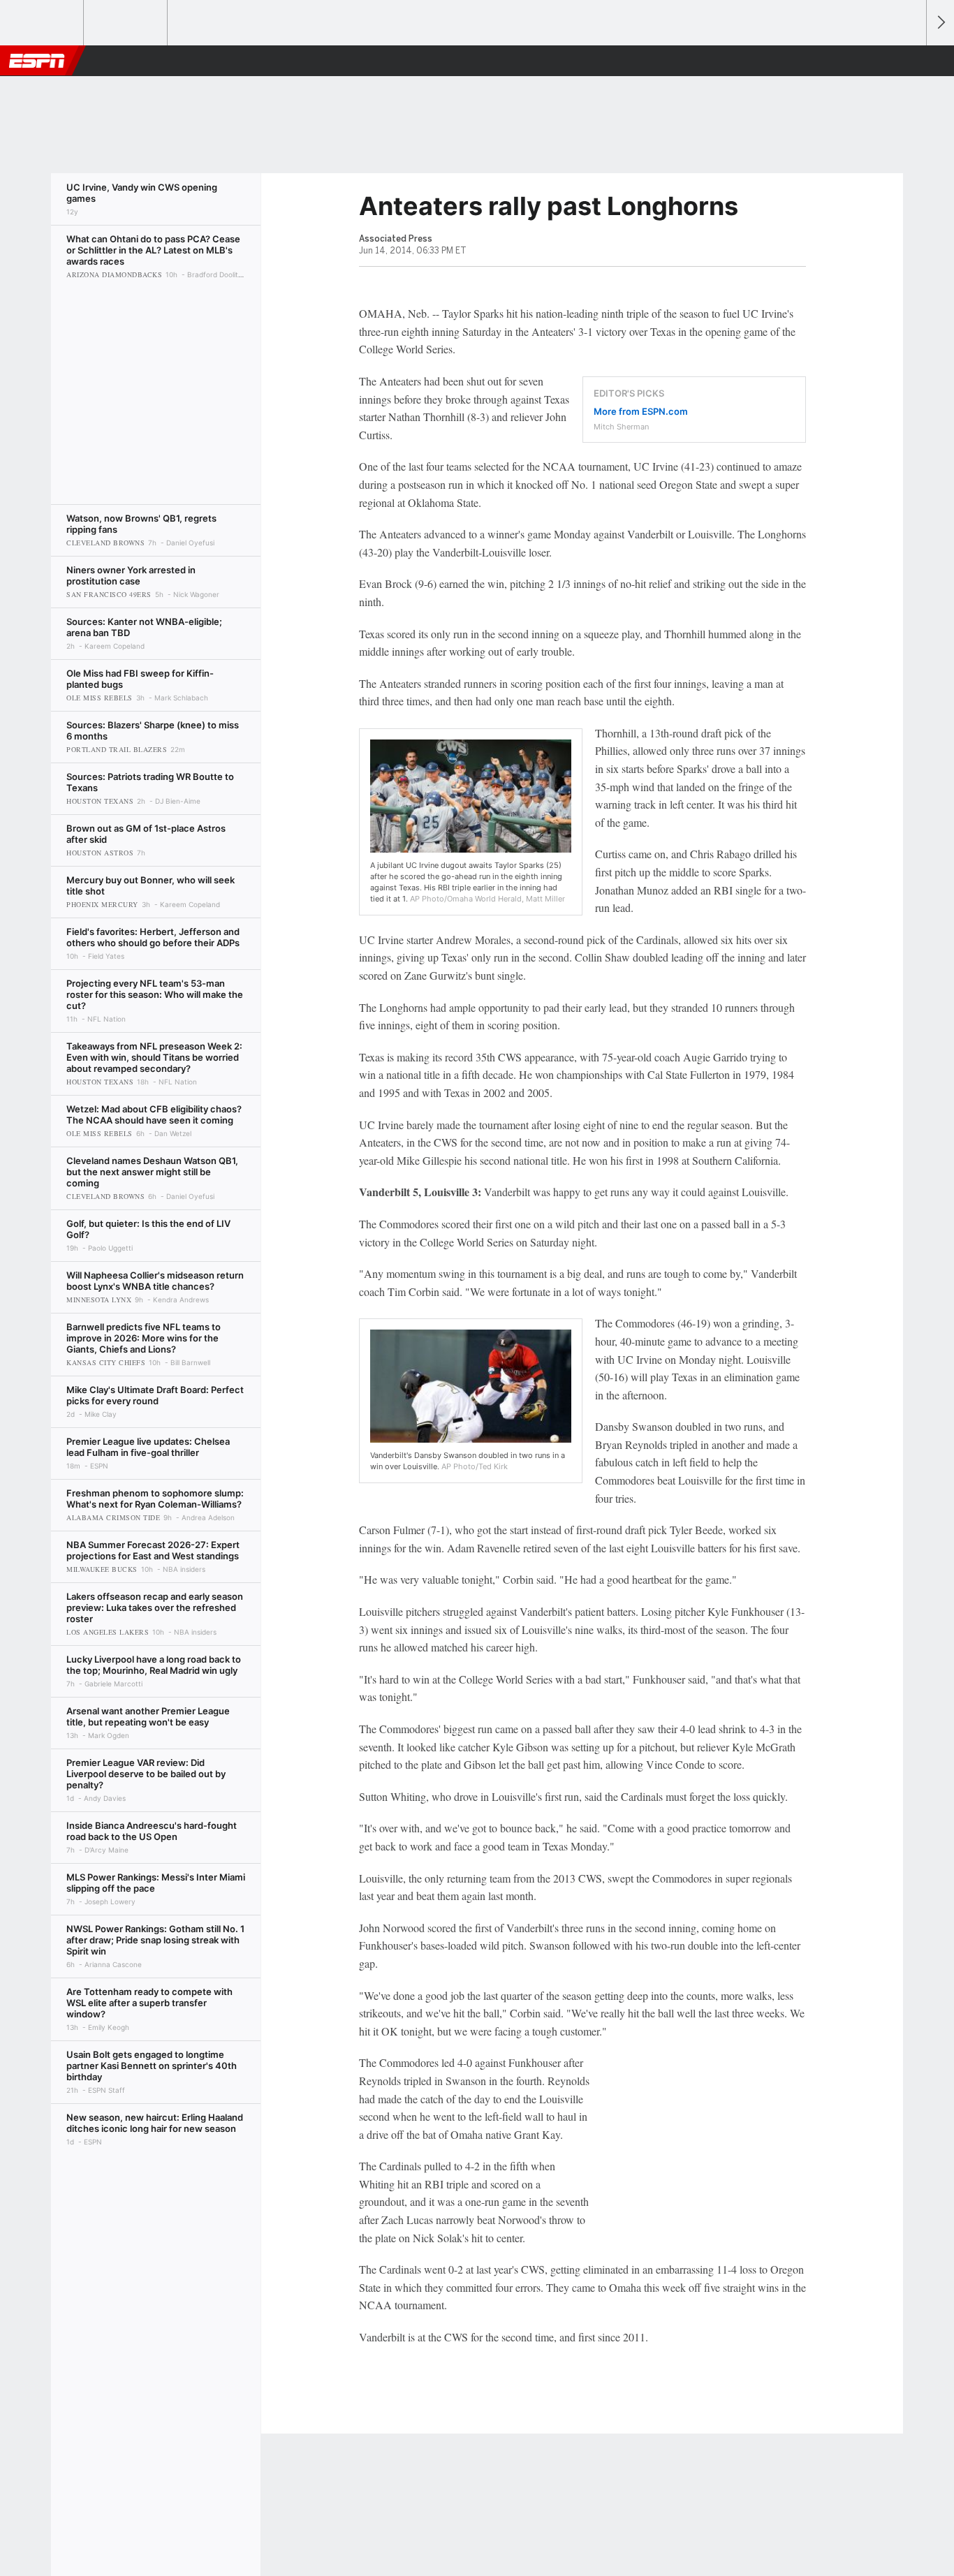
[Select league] (43, 23)
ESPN (37, 61)
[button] (909, 61)
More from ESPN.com (641, 411)
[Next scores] (940, 23)
